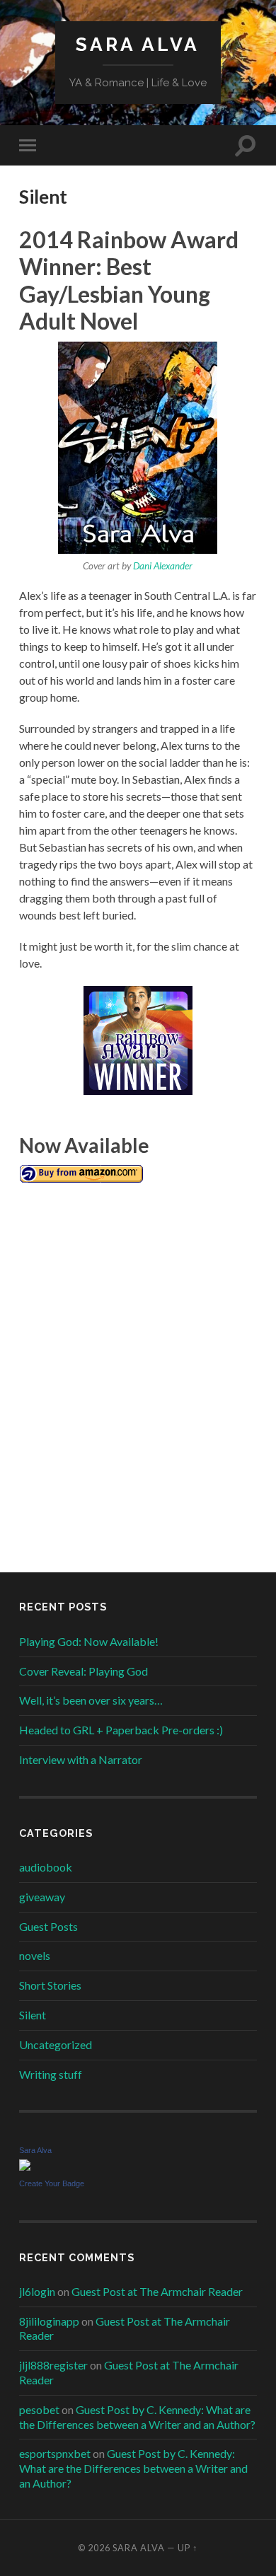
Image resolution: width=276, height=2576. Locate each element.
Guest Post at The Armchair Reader (157, 2291)
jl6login (37, 2291)
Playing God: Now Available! (89, 1641)
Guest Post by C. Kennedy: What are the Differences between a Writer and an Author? (137, 2417)
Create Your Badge (52, 2183)
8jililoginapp (49, 2321)
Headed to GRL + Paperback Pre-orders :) (121, 1730)
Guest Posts (48, 1926)
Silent (33, 2015)
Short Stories (50, 1985)
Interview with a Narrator (81, 1759)
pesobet (39, 2409)
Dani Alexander (163, 566)
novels (35, 1955)
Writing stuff (51, 2074)
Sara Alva (138, 44)
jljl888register (53, 2365)
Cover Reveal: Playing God (84, 1671)
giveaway (42, 1897)
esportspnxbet (55, 2453)
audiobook (46, 1867)
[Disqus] (138, 1365)
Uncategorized (56, 2044)
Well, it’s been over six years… (91, 1700)
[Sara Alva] (25, 2166)
